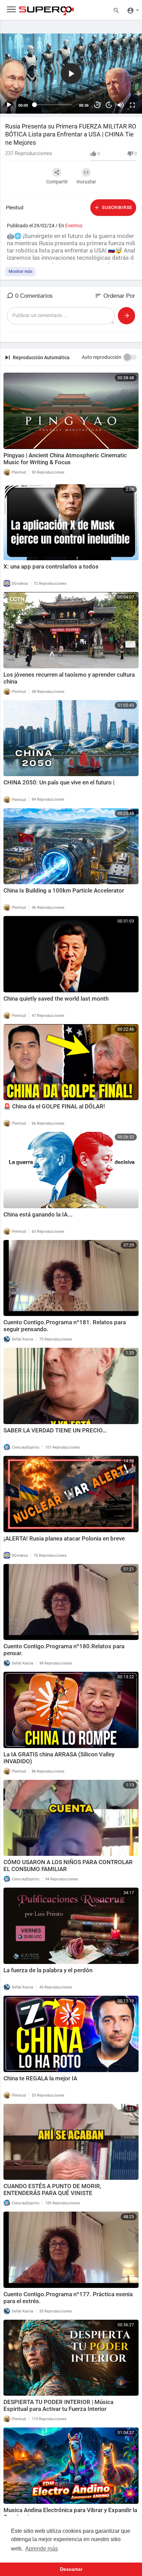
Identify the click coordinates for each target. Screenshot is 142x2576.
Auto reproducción (102, 357)
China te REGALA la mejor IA (40, 2078)
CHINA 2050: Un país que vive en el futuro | (59, 782)
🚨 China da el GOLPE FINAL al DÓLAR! (54, 1106)
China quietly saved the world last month (56, 999)
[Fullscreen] (132, 105)
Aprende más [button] (42, 2549)
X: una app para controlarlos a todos (51, 566)
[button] (71, 74)
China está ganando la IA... (38, 1214)
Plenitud (15, 208)
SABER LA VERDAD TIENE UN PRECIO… (55, 1430)
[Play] (9, 105)
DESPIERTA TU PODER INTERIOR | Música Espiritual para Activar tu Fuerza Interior (58, 2405)
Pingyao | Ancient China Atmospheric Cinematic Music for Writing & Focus (65, 459)
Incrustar (86, 182)
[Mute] (121, 105)
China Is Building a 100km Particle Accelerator (64, 890)
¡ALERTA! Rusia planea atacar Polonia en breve (64, 1538)
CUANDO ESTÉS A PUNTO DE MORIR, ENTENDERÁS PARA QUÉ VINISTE (52, 2189)
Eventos (74, 226)
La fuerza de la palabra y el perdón (48, 1970)
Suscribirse (116, 207)
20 (97, 105)
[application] (71, 74)
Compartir (57, 182)
